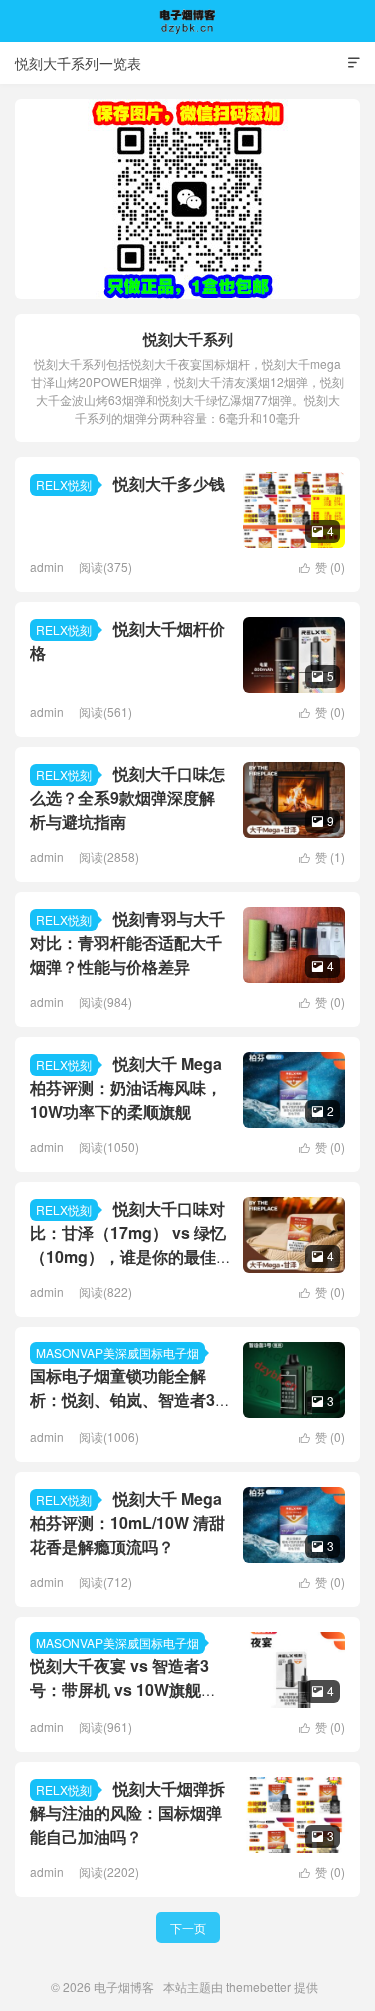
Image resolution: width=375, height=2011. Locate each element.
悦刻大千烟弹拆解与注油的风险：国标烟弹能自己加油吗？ (127, 1812)
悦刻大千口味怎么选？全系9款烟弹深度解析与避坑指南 (127, 797)
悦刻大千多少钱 (169, 483)
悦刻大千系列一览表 (78, 63)
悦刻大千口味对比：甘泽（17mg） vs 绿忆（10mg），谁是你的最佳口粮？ (128, 1244)
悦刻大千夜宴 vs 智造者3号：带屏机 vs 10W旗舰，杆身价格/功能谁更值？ (123, 1689)
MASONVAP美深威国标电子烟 (117, 1352)
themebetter (258, 1986)
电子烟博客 (188, 21)
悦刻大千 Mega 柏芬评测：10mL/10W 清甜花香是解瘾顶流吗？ (127, 1522)
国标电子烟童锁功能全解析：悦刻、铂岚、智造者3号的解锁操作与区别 (122, 1399)
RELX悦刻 (64, 484)
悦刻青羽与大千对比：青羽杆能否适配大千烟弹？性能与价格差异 (127, 942)
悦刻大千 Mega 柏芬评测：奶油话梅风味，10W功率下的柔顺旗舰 (126, 1087)
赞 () (322, 566)
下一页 (188, 1927)
